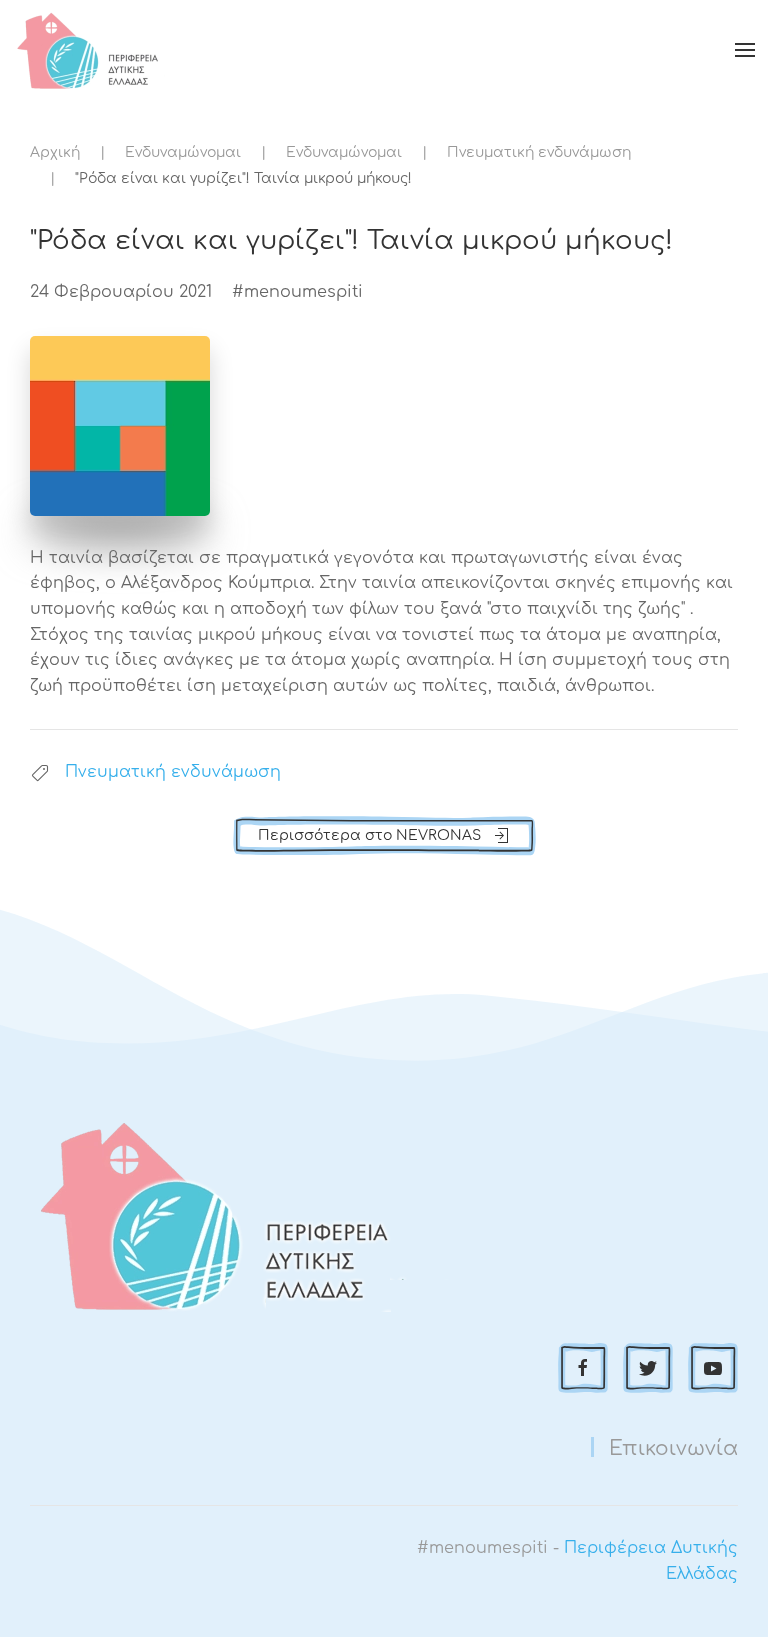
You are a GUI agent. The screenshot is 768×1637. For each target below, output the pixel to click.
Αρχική (55, 152)
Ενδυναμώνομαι (183, 152)
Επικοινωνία (673, 1448)
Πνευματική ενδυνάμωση (539, 152)
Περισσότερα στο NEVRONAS (369, 835)
